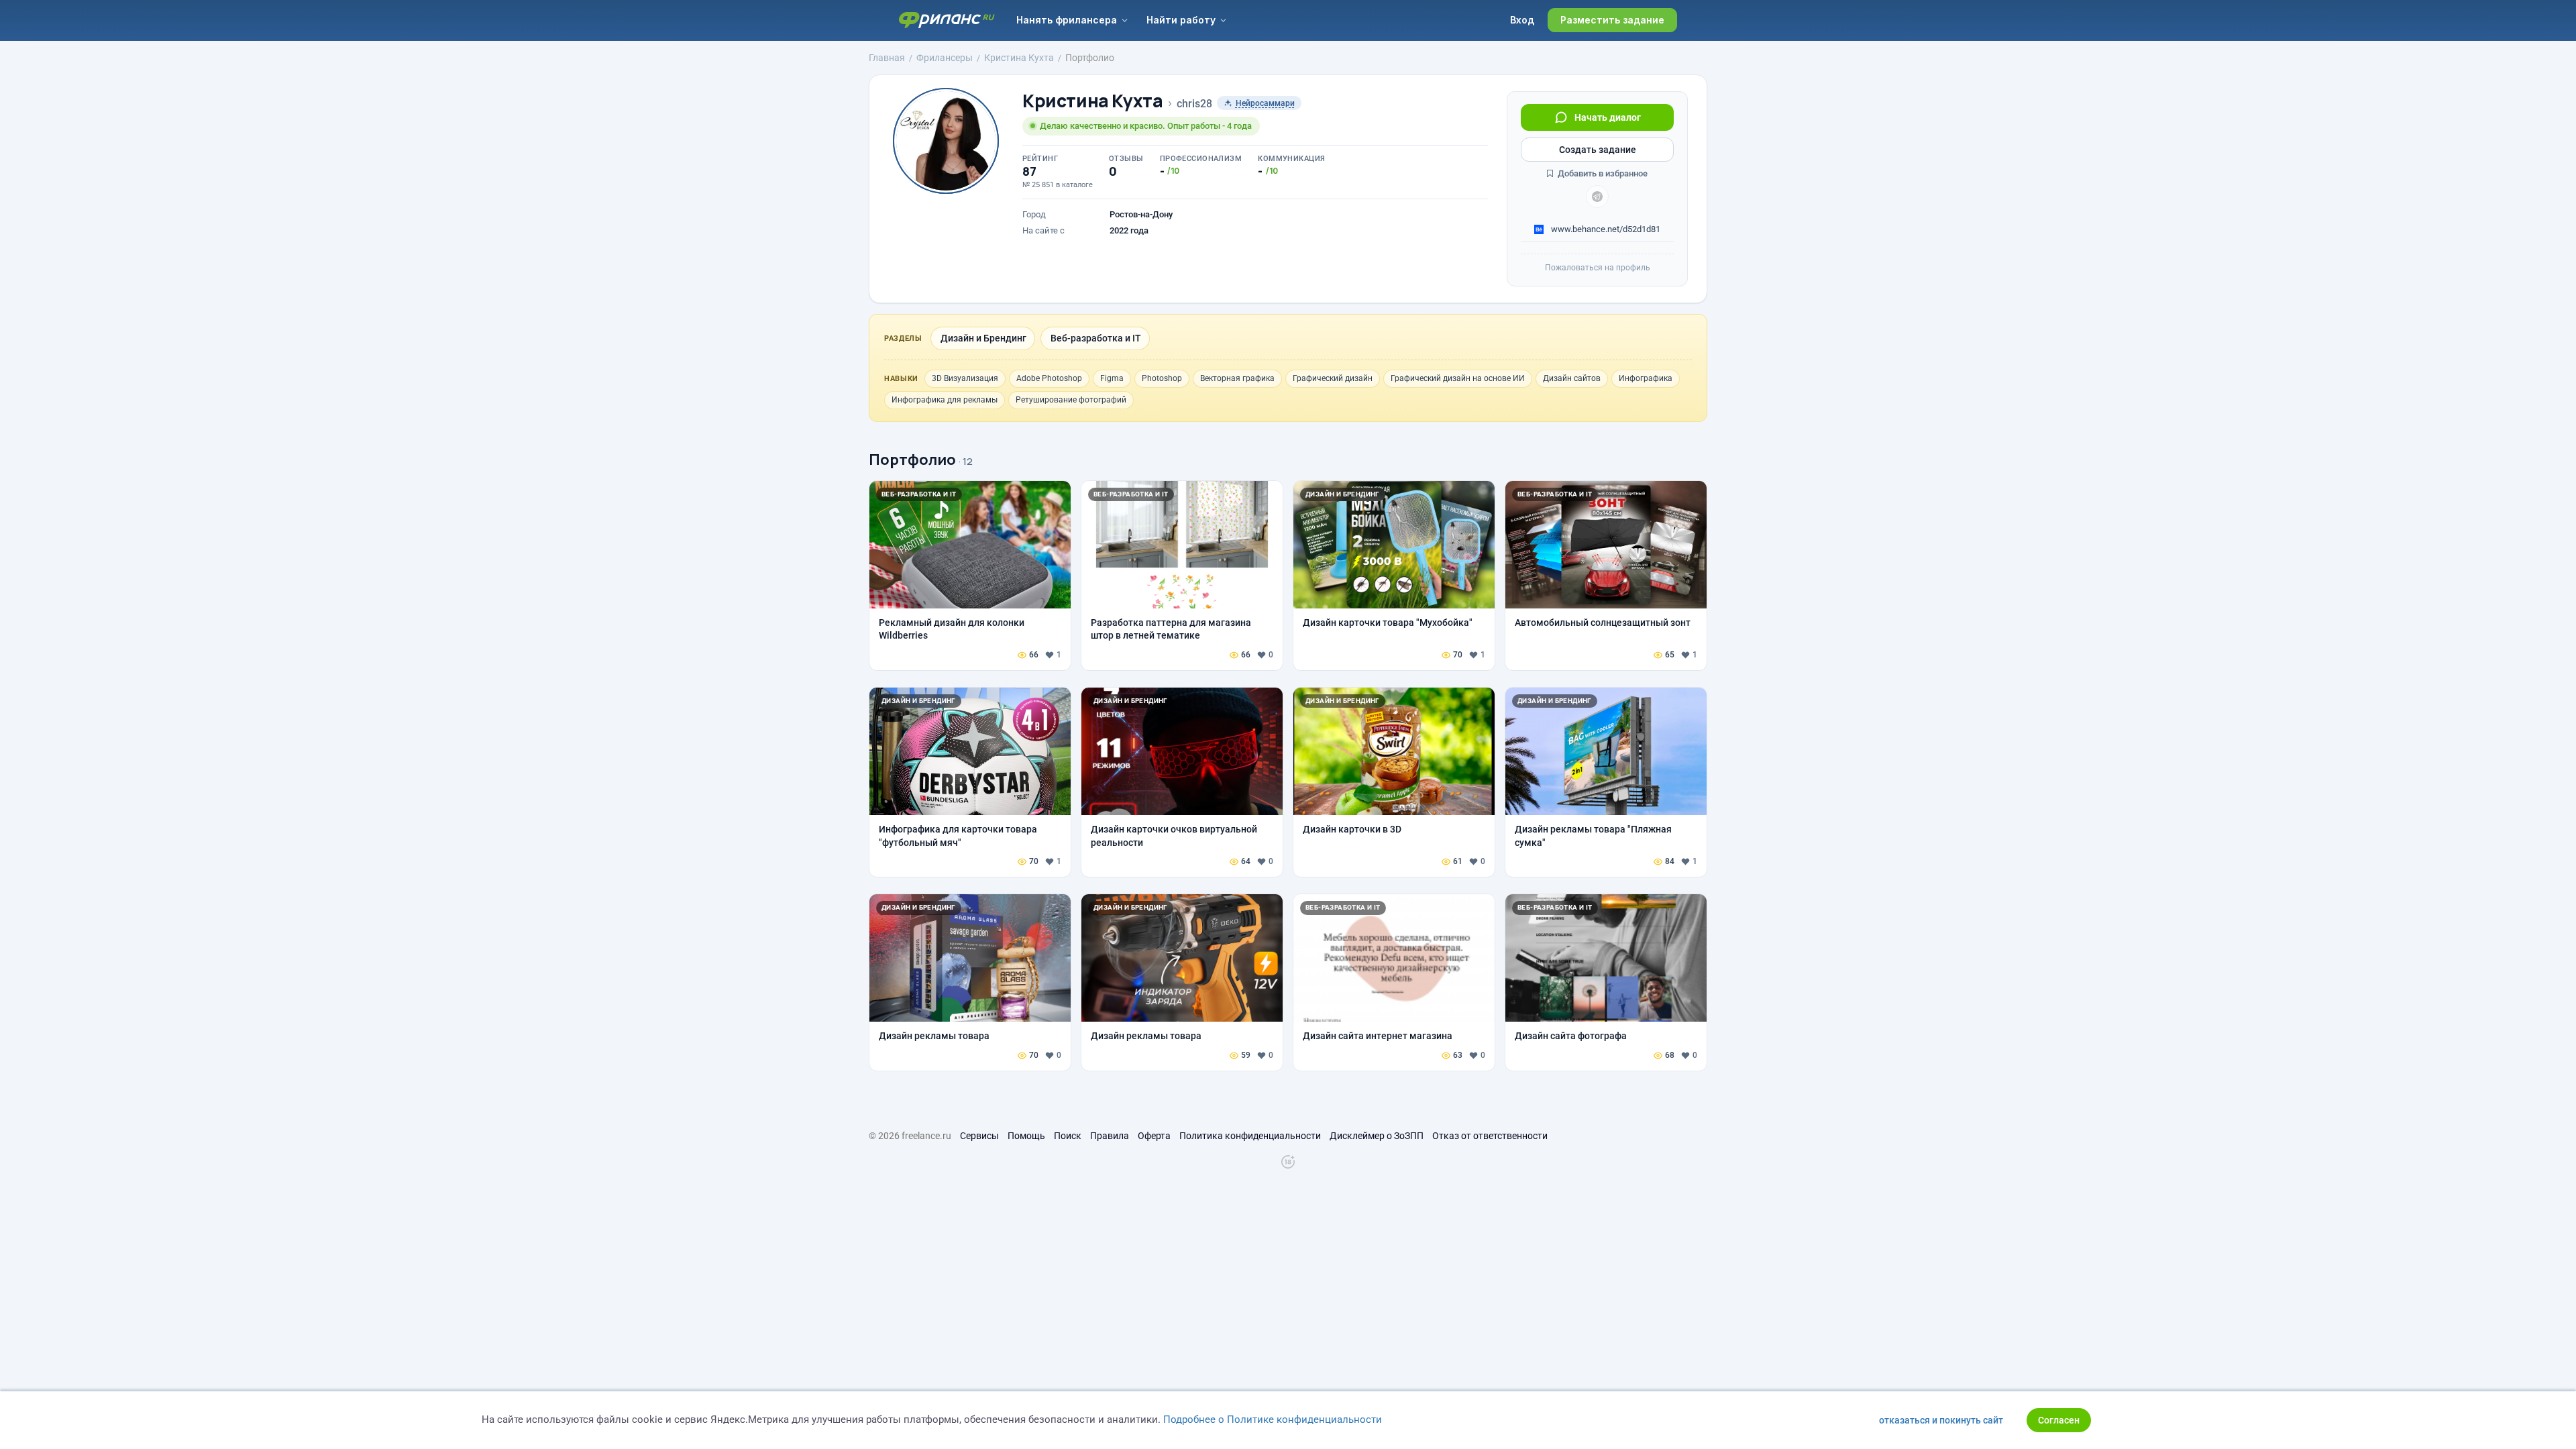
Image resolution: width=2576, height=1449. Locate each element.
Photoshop (1162, 378)
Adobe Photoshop (1049, 378)
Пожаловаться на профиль (1598, 268)
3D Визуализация (965, 378)
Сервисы (979, 1136)
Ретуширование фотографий (1071, 400)
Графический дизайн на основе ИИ (1458, 378)
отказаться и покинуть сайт (1941, 1420)
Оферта (1154, 1136)
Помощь (1026, 1136)
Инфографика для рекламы (945, 400)
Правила (1110, 1136)
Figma (1112, 378)
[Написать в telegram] (1597, 197)
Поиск (1068, 1136)
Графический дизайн (1333, 378)
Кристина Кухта (1093, 101)
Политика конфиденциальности (1250, 1136)
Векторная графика (1237, 378)
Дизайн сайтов (1572, 378)
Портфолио (912, 460)
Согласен (2059, 1420)
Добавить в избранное (1602, 173)
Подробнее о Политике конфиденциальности (1273, 1419)
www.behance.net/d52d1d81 (1605, 229)
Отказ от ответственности (1490, 1136)
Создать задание (1598, 150)
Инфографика (1646, 378)
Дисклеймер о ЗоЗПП (1377, 1136)
